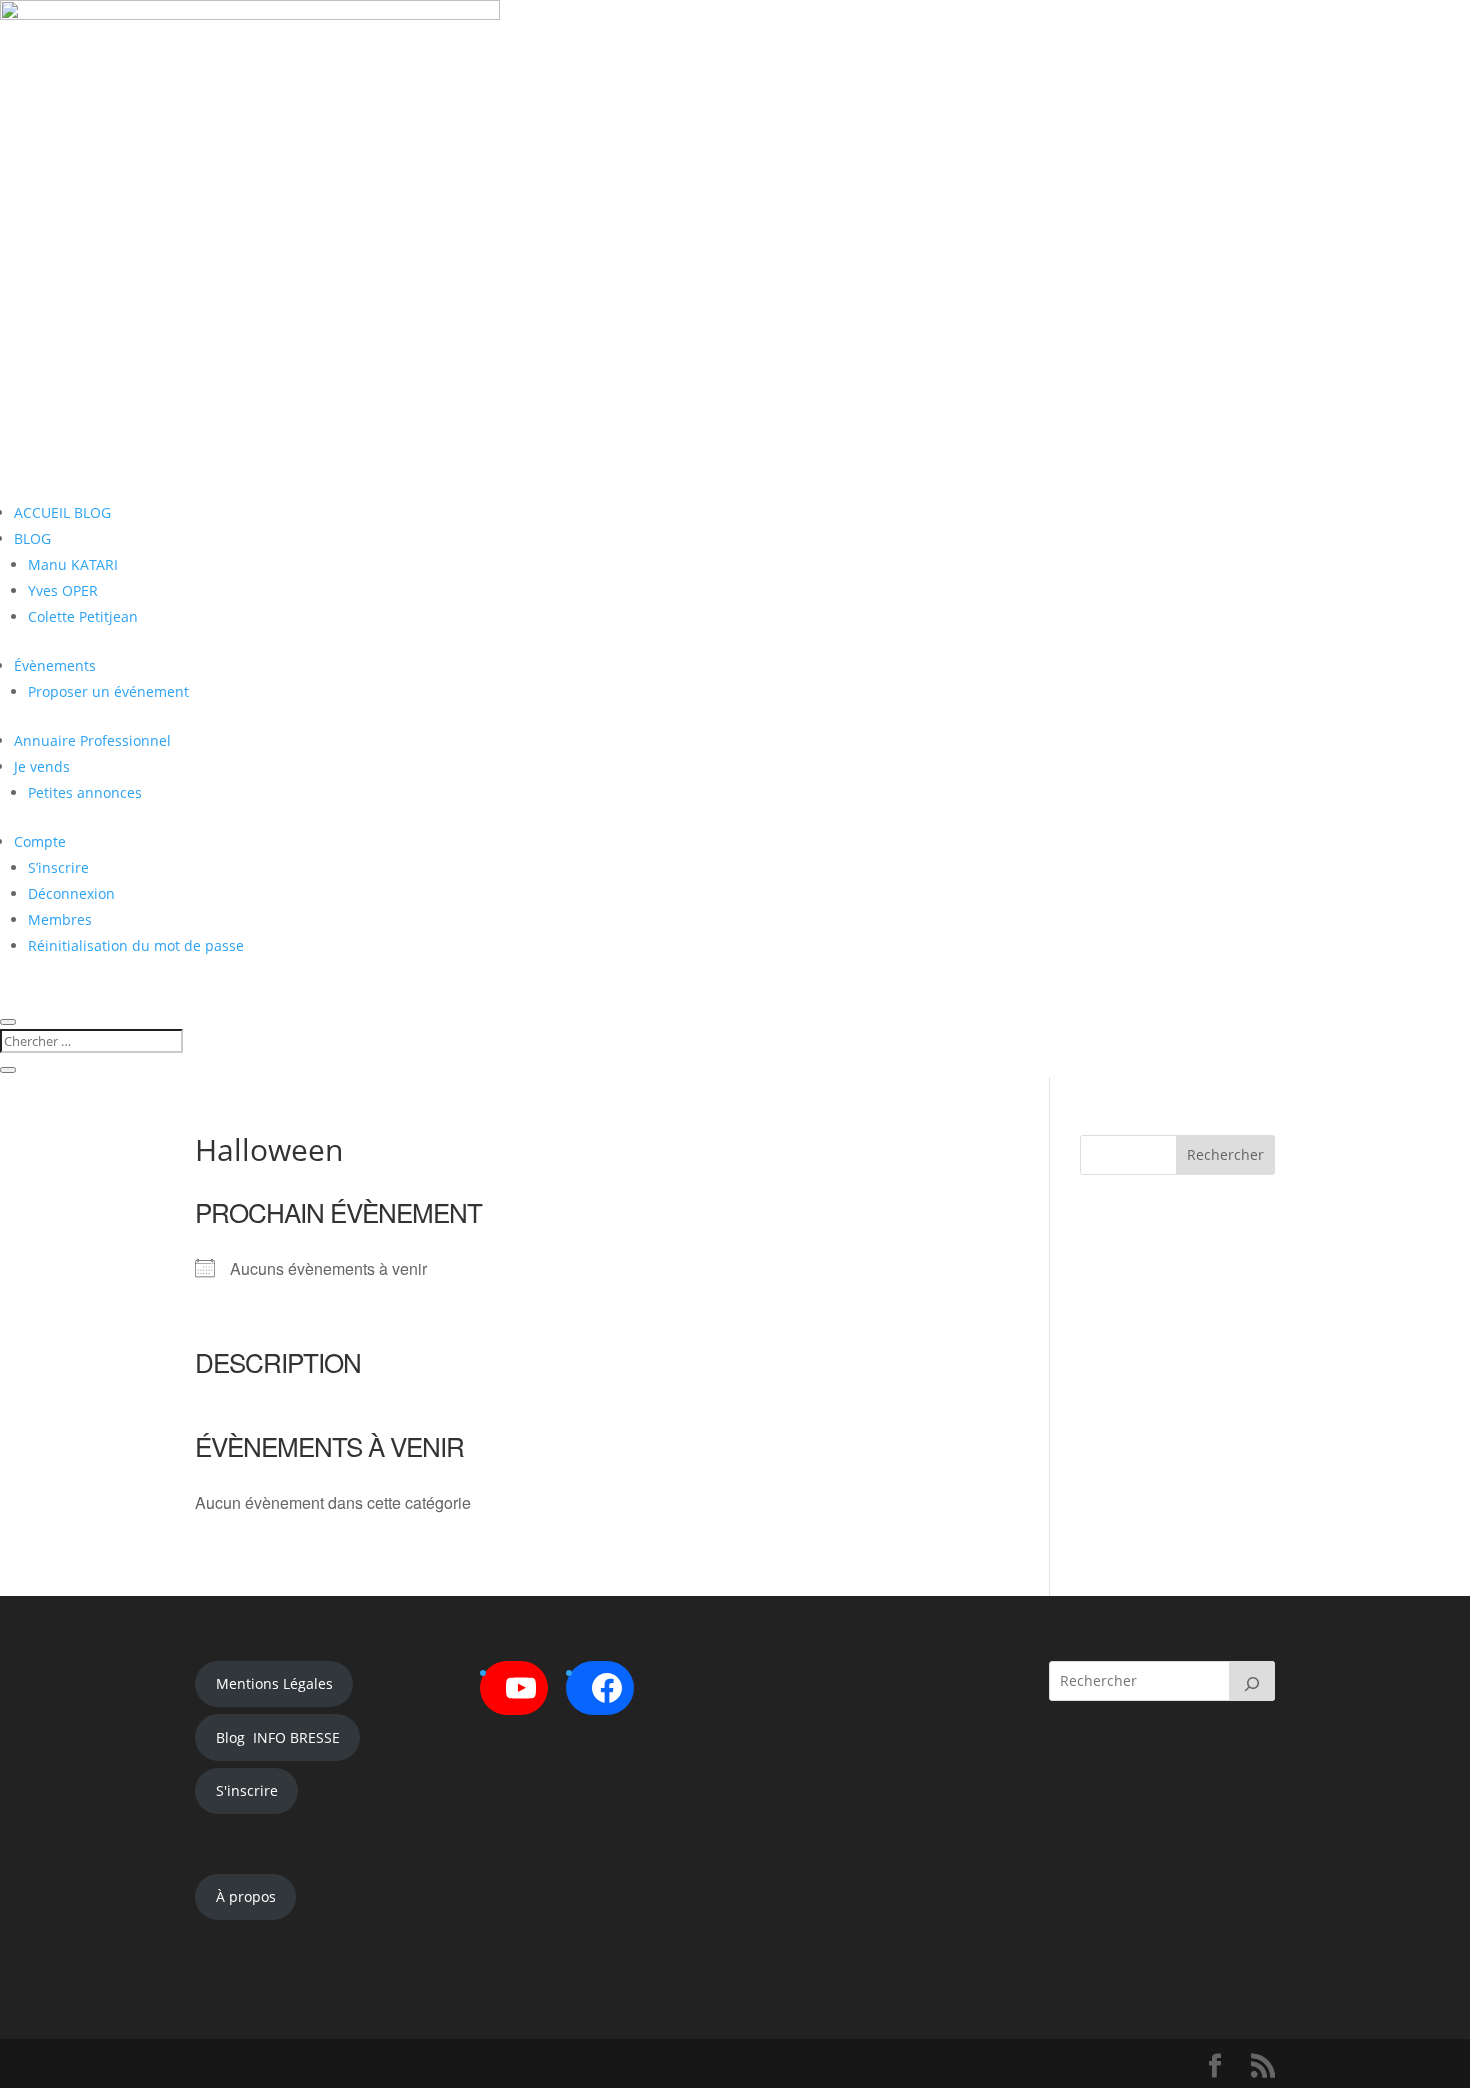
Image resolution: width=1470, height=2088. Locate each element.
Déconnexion (71, 893)
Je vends (42, 766)
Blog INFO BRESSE (278, 1737)
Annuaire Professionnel (92, 740)
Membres (60, 919)
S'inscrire (247, 1790)
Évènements (55, 665)
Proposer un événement (108, 691)
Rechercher (1225, 1154)
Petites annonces (85, 792)
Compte (40, 841)
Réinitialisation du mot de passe (136, 945)
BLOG (32, 538)
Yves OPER (63, 590)
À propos (246, 1896)
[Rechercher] (1252, 1681)
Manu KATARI (73, 564)
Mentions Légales (274, 1683)
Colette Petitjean (83, 616)
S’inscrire (58, 867)
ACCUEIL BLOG (62, 512)
